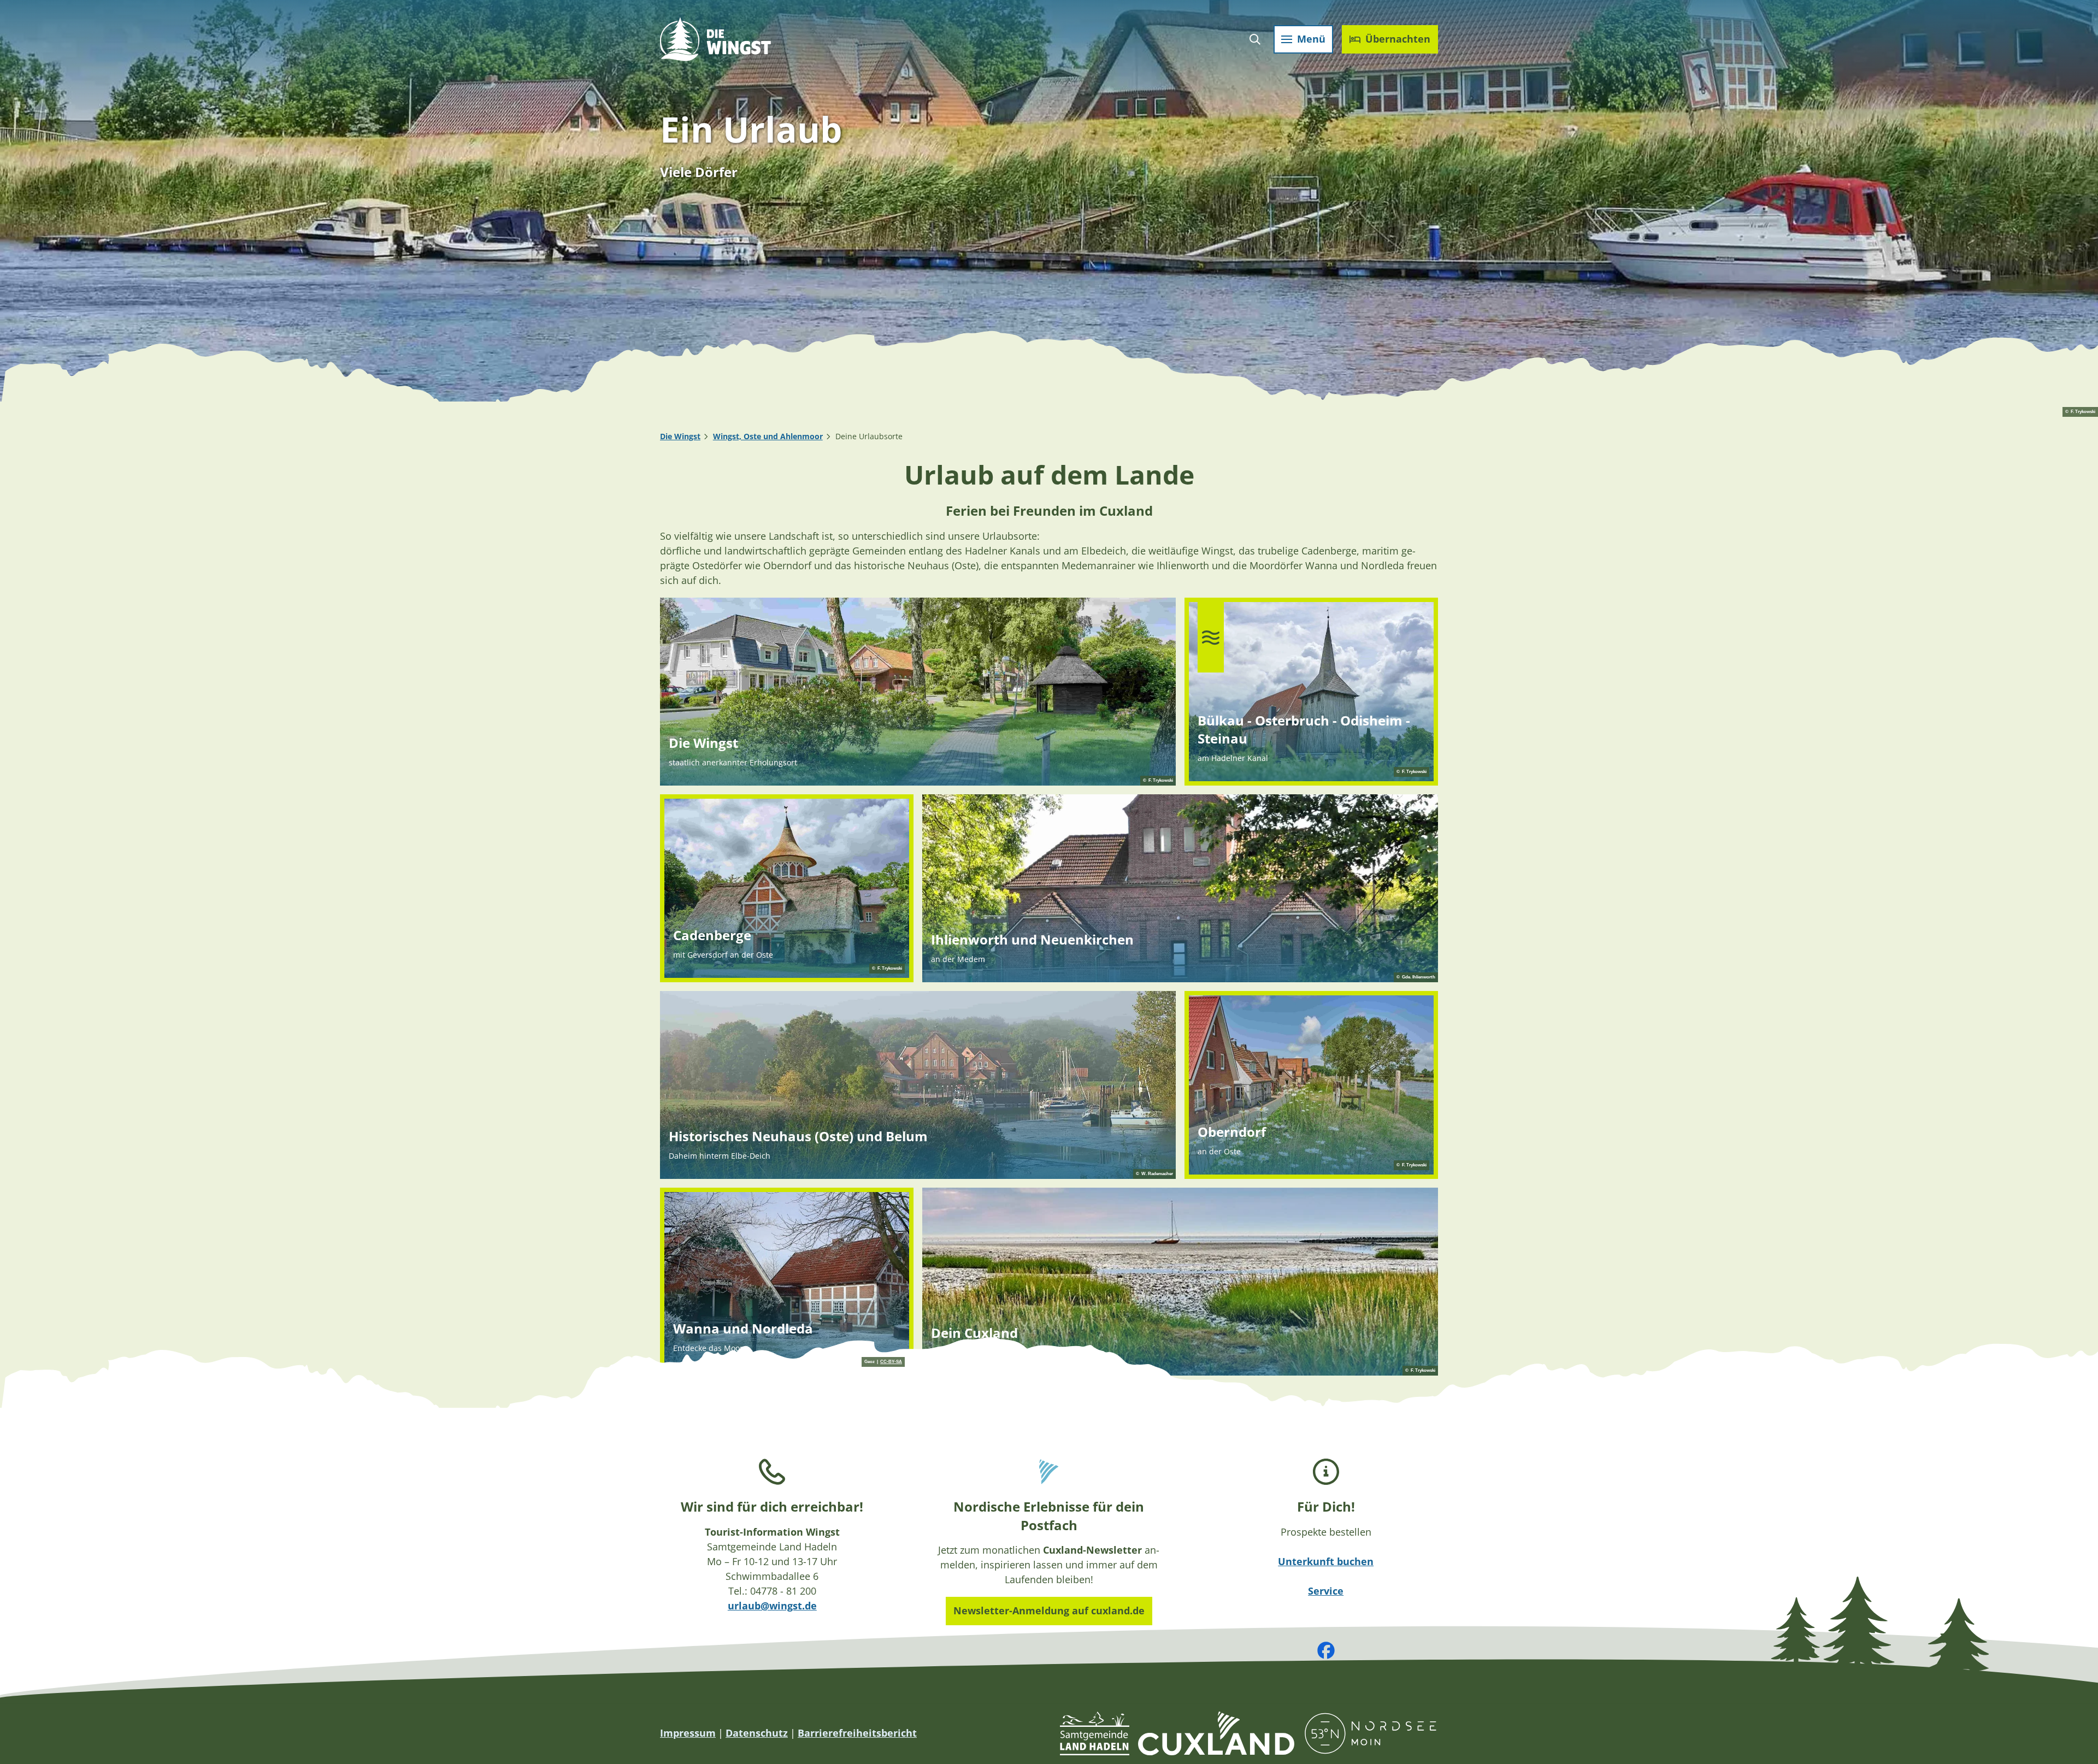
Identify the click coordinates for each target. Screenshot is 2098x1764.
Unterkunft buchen (1326, 1561)
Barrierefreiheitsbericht (857, 1733)
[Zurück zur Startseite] (715, 39)
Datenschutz (757, 1733)
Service (1326, 1591)
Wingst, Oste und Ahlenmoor (768, 436)
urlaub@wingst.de (772, 1606)
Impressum (688, 1733)
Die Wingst (680, 436)
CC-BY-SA (891, 1362)
